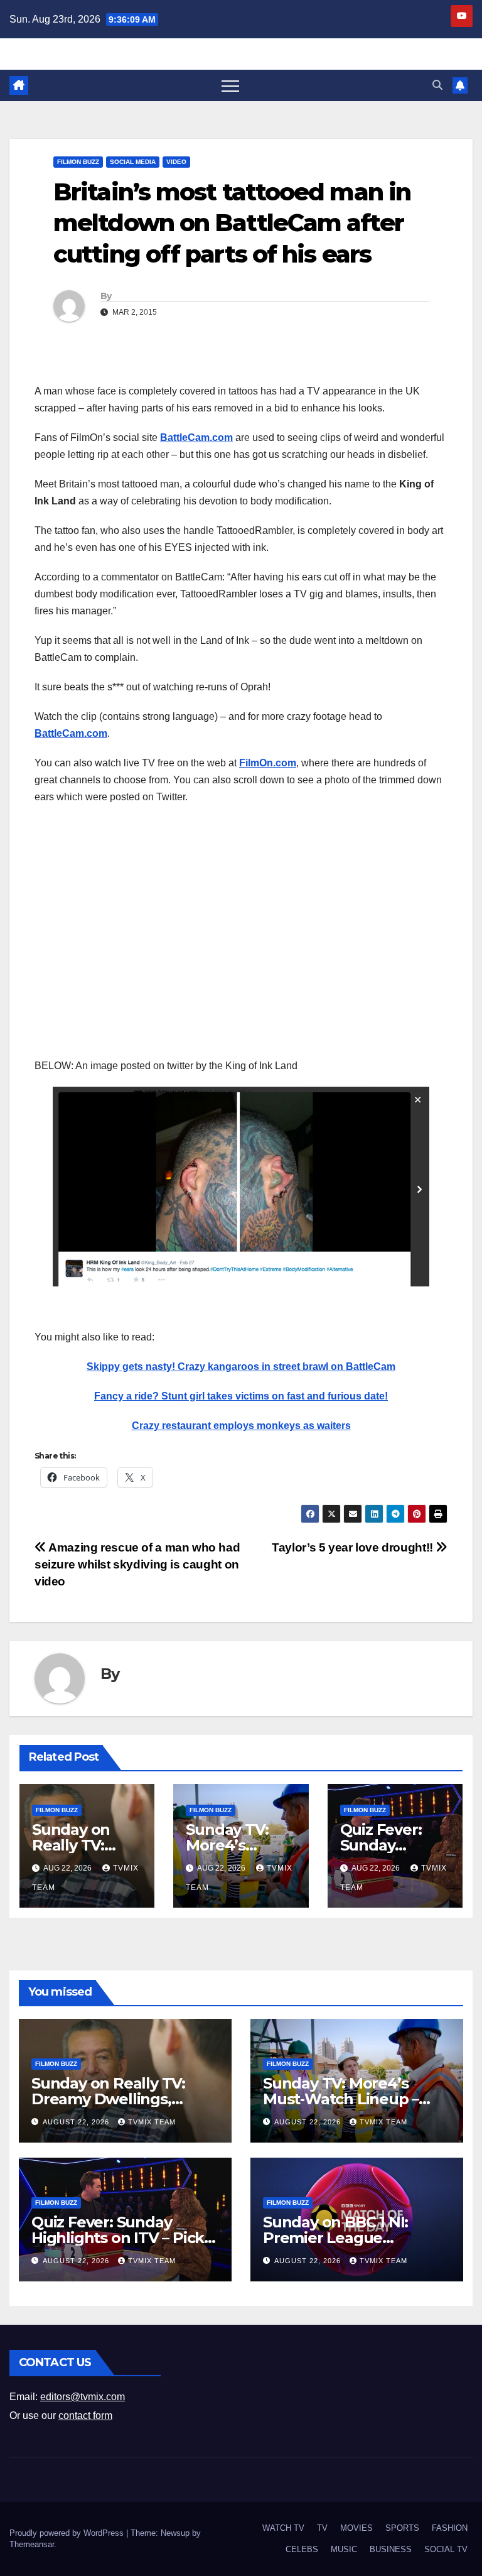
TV (322, 2528)
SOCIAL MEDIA (133, 162)
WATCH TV (283, 2528)
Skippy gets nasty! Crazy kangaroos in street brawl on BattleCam (241, 1367)
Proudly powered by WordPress (68, 2533)
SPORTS (402, 2528)
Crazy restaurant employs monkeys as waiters (241, 1426)
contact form (85, 2416)
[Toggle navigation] (230, 85)
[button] (437, 85)
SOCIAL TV (446, 2549)
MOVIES (356, 2528)
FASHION (450, 2528)
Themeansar (32, 2544)
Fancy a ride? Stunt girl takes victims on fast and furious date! (241, 1396)
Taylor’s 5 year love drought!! (354, 1547)
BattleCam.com (196, 437)
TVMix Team (152, 2122)
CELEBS (302, 2549)
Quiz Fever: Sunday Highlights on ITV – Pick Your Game (118, 2238)
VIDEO (176, 162)
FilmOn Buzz (78, 162)
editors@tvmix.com (83, 2397)
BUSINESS (391, 2549)
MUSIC (344, 2549)
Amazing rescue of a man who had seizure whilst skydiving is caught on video (137, 1564)
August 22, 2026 (77, 2122)
